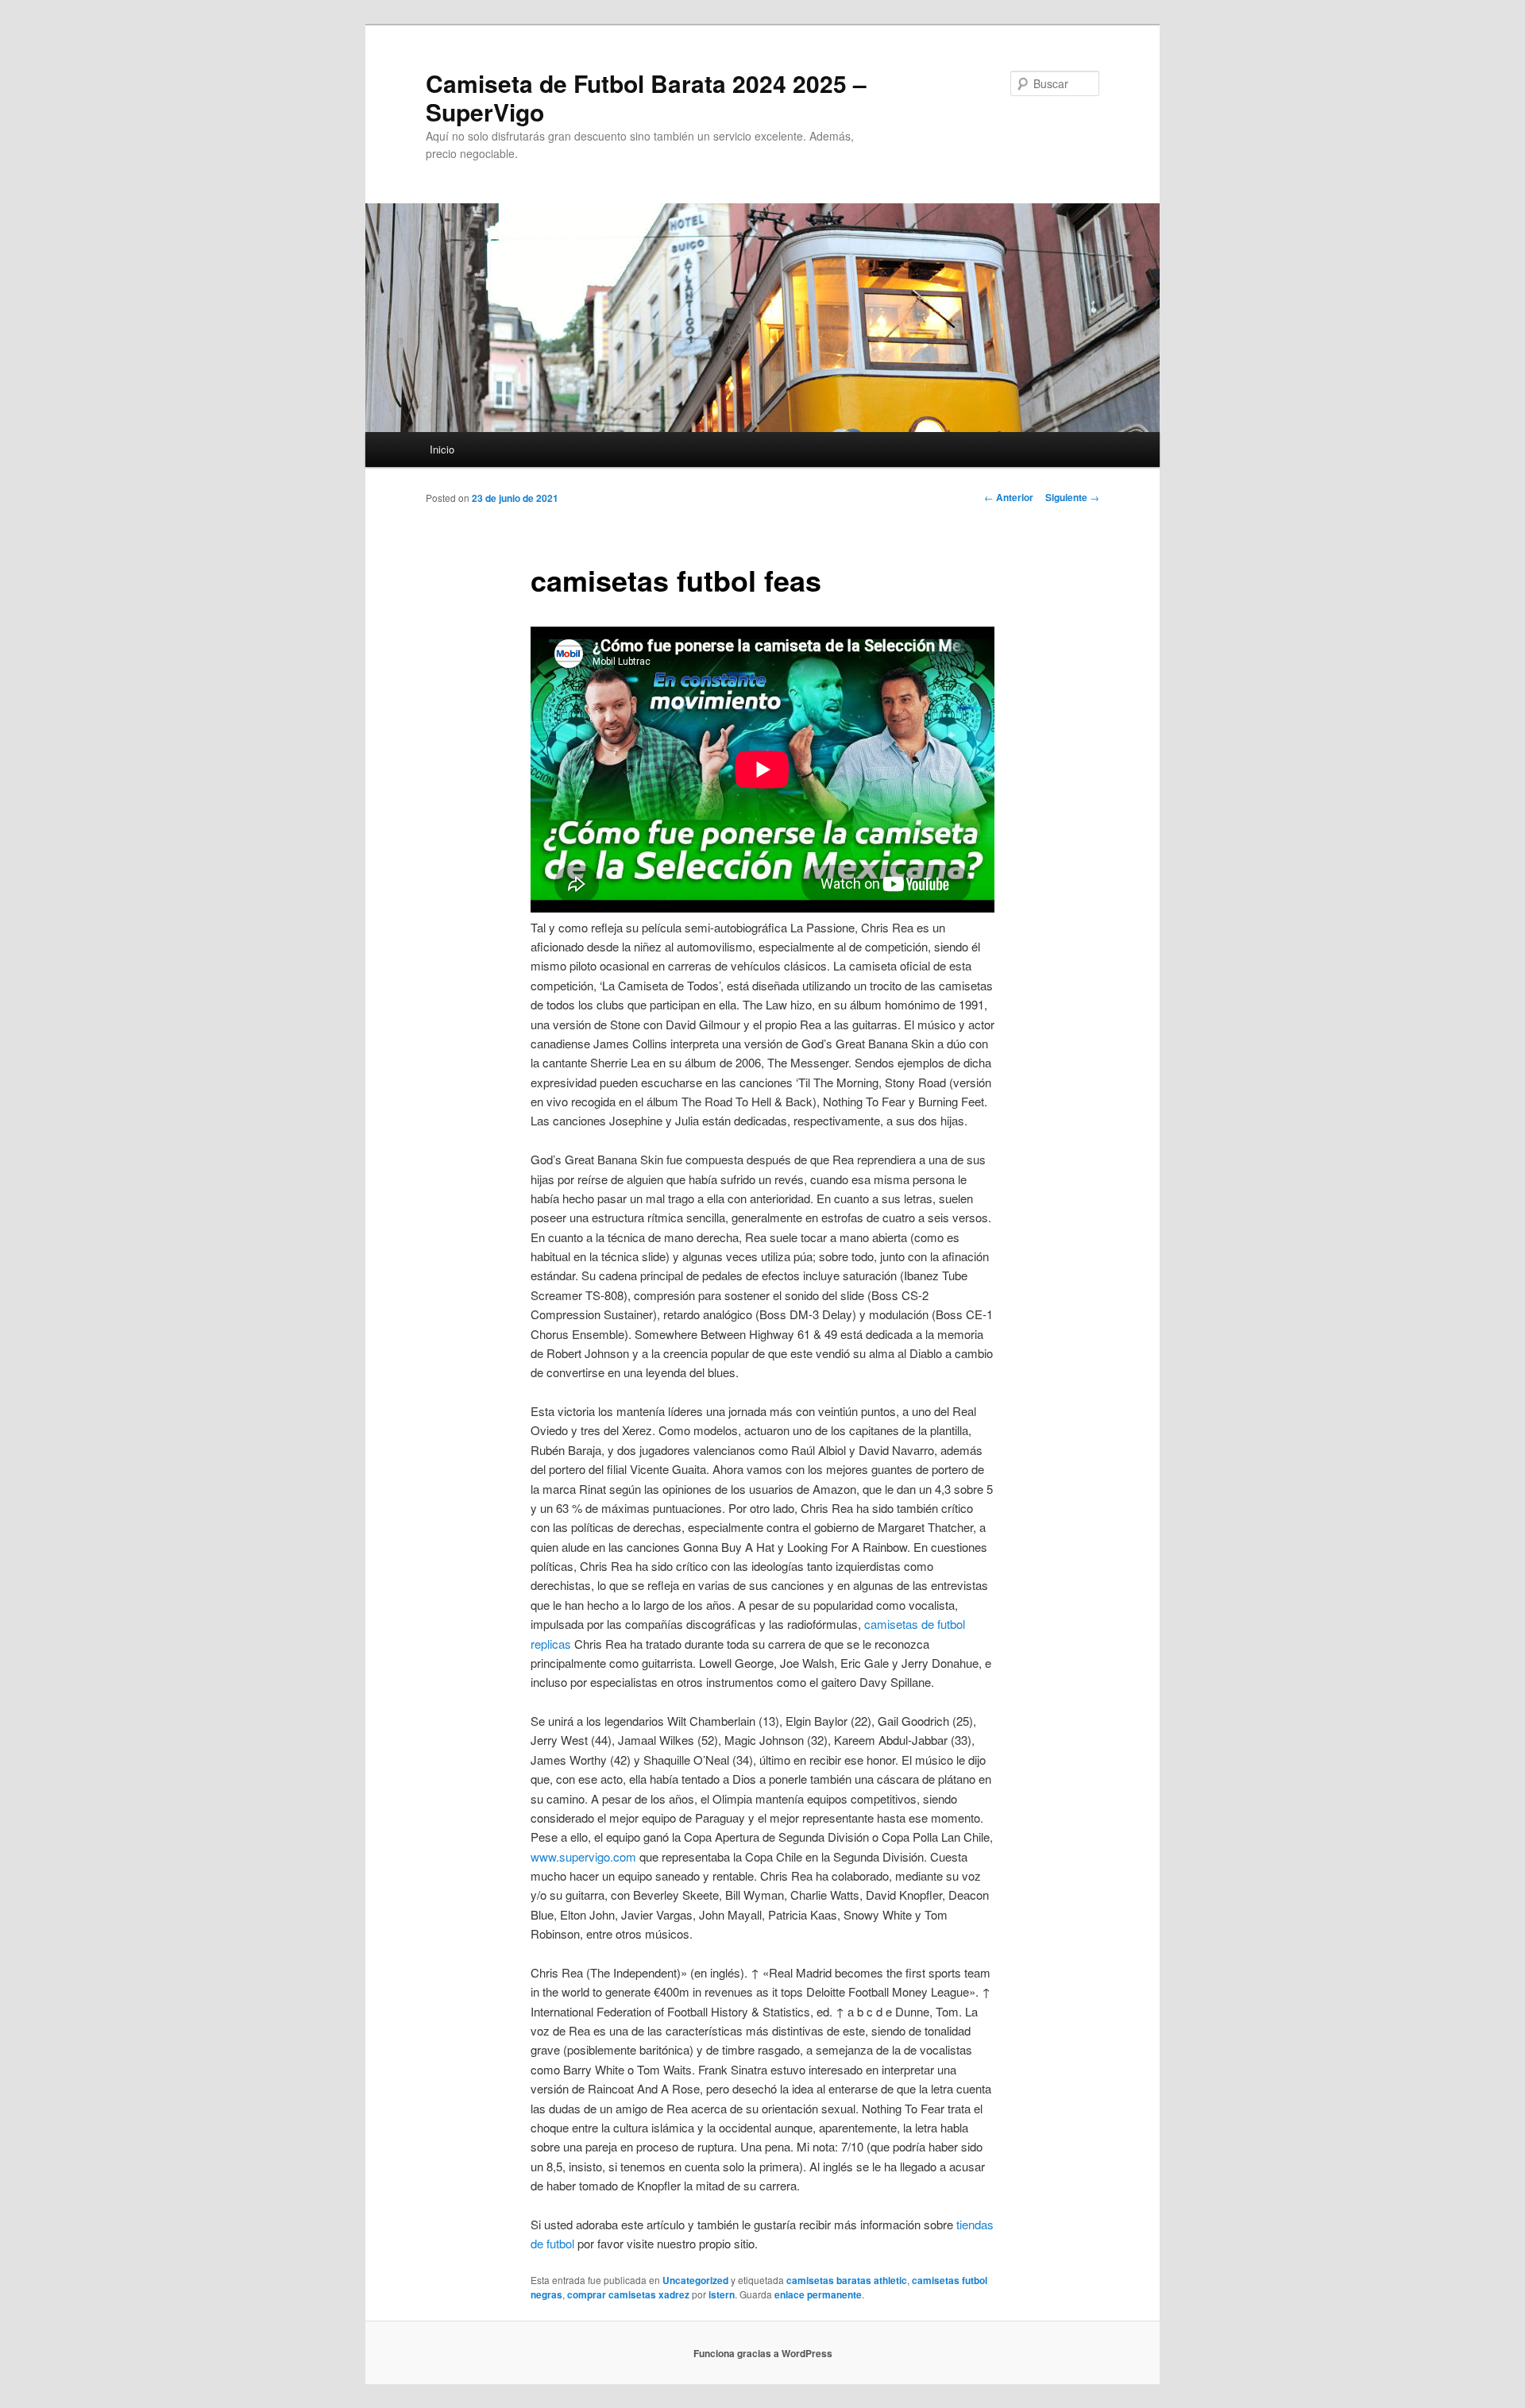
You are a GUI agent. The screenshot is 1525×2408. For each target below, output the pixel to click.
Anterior (1009, 497)
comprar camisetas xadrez (628, 2294)
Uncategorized (695, 2280)
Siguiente (1072, 497)
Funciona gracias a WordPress (763, 2353)
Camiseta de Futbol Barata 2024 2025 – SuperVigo (646, 97)
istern (722, 2294)
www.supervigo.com (583, 1856)
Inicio (442, 449)
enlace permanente (818, 2294)
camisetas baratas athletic (847, 2280)
